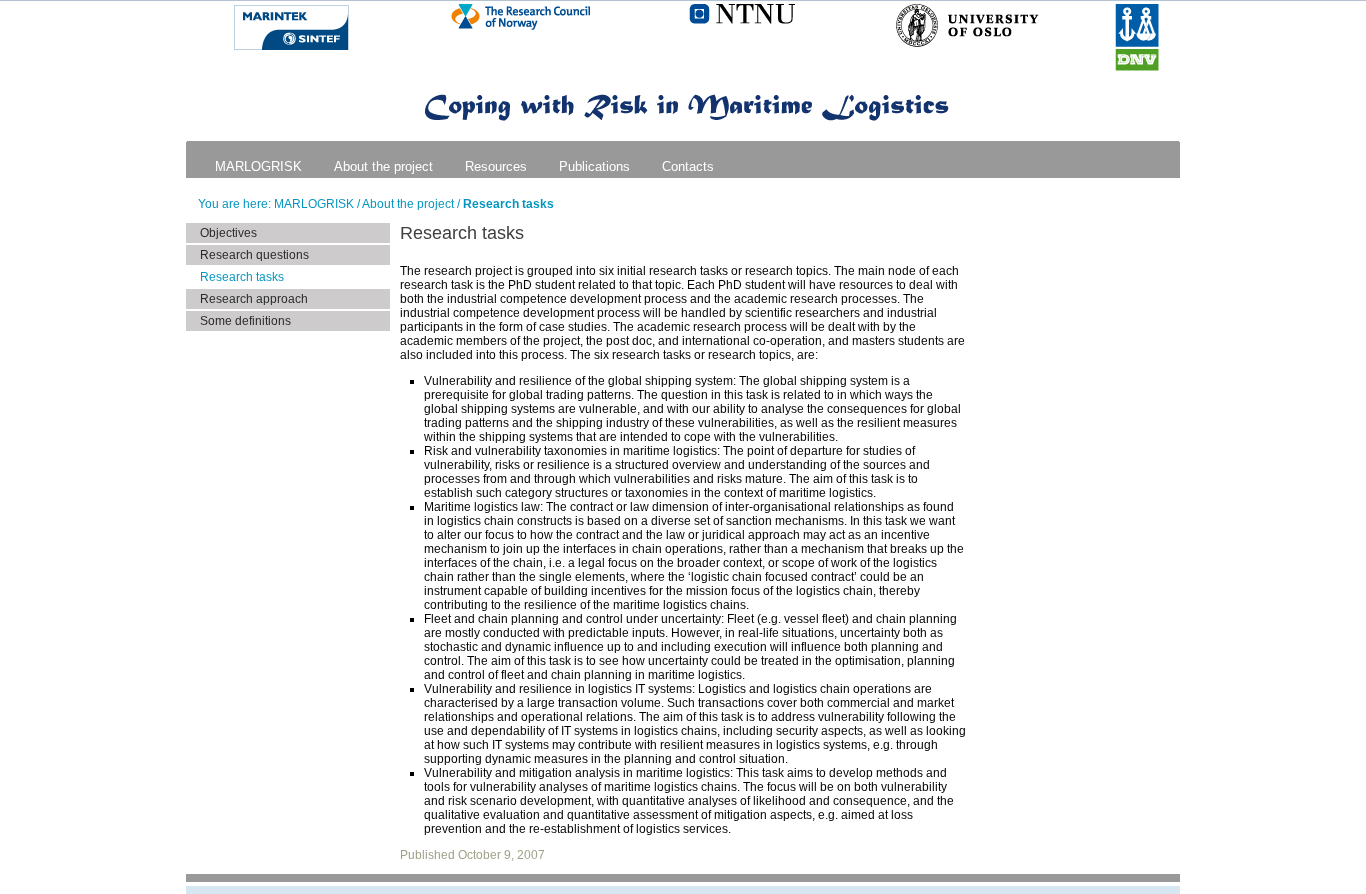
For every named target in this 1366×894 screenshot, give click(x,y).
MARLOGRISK (258, 166)
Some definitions (245, 321)
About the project (383, 166)
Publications (594, 166)
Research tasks (508, 204)
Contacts (688, 166)
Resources (496, 166)
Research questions (254, 255)
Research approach (254, 299)
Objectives (228, 233)
